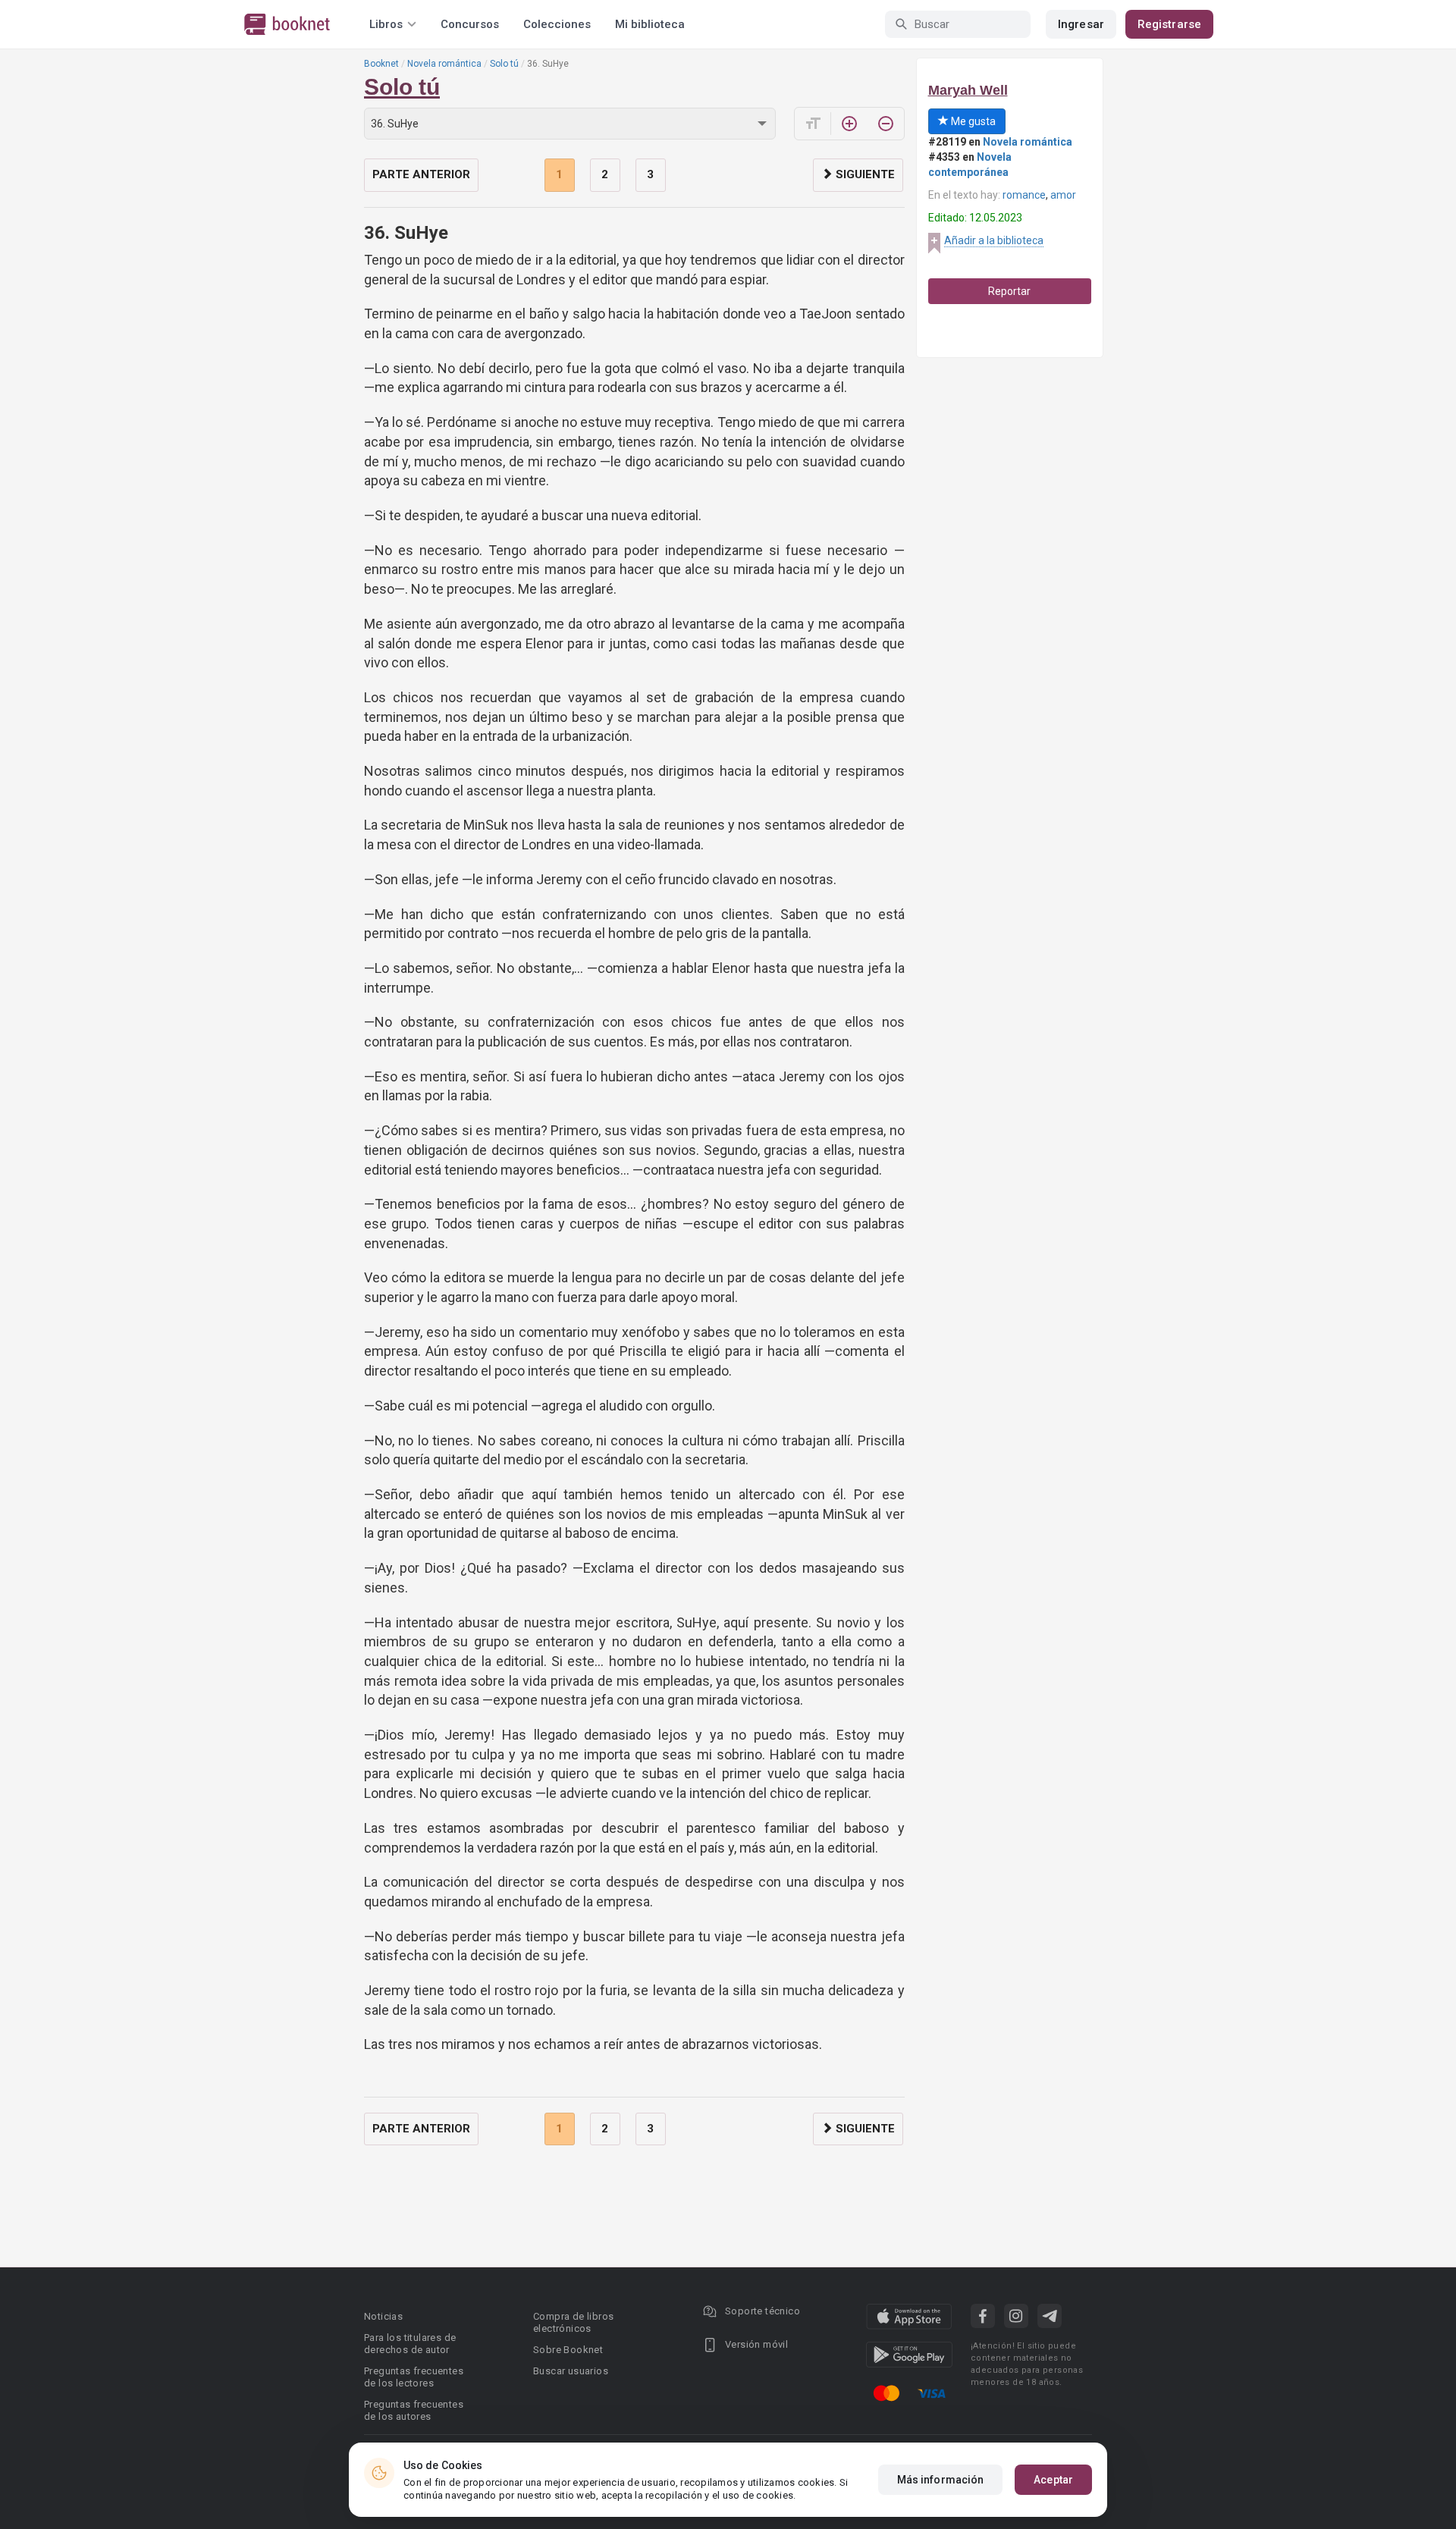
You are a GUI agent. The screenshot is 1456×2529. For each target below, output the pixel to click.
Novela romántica (444, 64)
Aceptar (1053, 2480)
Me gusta (972, 121)
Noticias (383, 2316)
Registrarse (1169, 24)
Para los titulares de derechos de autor (410, 2344)
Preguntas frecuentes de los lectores (414, 2377)
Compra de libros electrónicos (573, 2322)
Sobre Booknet (568, 2350)
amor (1063, 195)
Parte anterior (421, 174)
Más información (941, 2480)
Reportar (1009, 291)
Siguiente (864, 174)
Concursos (470, 24)
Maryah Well (968, 90)
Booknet (381, 64)
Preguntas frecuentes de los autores (414, 2410)
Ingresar (1081, 24)
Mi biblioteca (650, 24)
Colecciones (557, 24)
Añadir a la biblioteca (994, 240)
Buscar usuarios (571, 2371)
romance (1024, 195)
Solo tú (504, 64)
